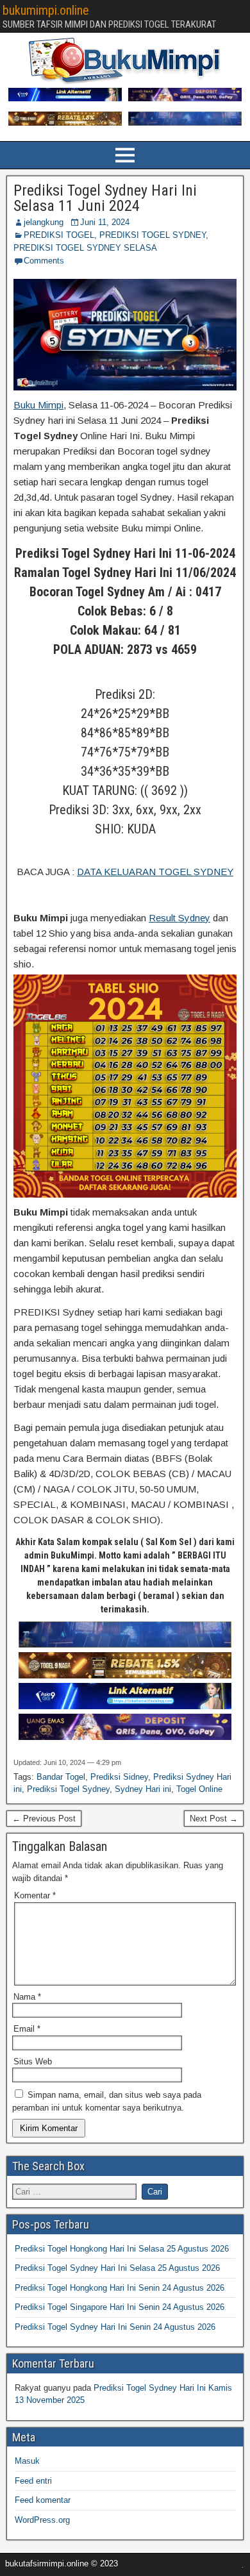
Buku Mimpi (38, 405)
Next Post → (214, 1819)
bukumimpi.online (46, 10)
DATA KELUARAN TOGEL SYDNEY (155, 872)
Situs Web (33, 2062)
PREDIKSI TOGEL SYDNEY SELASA (85, 248)
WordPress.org (42, 2520)
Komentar (35, 1895)
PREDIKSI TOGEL (59, 235)
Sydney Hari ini (143, 1789)
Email (27, 2029)
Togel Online (199, 1789)
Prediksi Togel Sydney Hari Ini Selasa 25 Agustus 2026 (117, 2268)
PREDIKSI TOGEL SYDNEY (153, 235)
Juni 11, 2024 (105, 222)
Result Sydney (179, 918)
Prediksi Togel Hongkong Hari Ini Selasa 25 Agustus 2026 (122, 2249)
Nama (27, 1997)
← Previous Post (44, 1819)
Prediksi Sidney (119, 1777)
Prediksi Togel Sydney (68, 1789)
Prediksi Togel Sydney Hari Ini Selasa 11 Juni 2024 (105, 198)
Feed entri (33, 2481)
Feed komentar (43, 2500)
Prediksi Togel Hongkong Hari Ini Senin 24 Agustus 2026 (120, 2288)
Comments (44, 261)
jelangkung (44, 222)
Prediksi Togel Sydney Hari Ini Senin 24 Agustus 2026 (115, 2327)
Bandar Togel (61, 1777)
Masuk (27, 2461)
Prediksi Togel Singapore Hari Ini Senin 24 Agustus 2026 (120, 2307)
